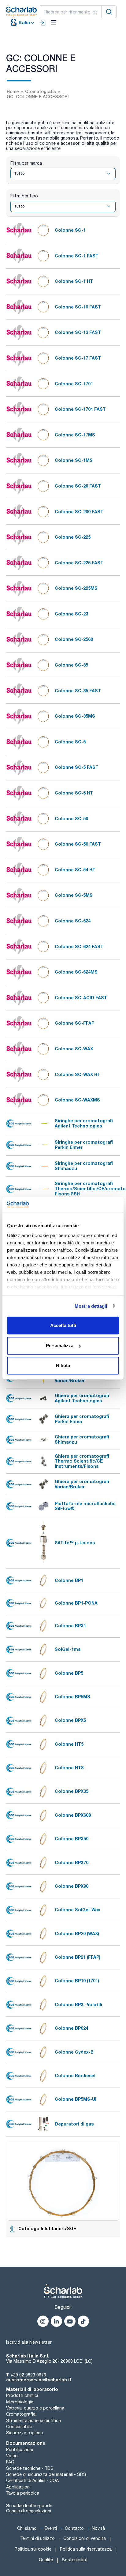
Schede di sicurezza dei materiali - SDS (46, 2474)
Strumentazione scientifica (33, 2421)
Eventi (51, 2528)
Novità (98, 2528)
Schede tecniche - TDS (30, 2468)
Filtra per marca (26, 163)
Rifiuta (63, 1365)
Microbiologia (20, 2402)
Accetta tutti (63, 1325)
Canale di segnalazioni (29, 2511)
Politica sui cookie (33, 2549)
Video (12, 2456)
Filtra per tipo (24, 196)
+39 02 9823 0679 (28, 2375)
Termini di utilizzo (37, 2538)
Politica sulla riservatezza (86, 2549)
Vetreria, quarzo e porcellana (35, 2408)
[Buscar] (109, 12)
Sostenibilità (75, 2560)
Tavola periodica (23, 2493)
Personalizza (60, 1346)
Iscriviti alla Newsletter (29, 2342)
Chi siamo (27, 2528)
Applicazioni (18, 2487)
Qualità (46, 2560)
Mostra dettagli (91, 1306)
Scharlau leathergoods (29, 2506)
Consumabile (19, 2427)
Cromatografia (21, 2414)
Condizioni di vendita (85, 2538)
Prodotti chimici (22, 2395)
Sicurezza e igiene (24, 2433)
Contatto (74, 2528)
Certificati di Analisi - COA (32, 2481)
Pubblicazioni (20, 2450)
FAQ (10, 2462)
